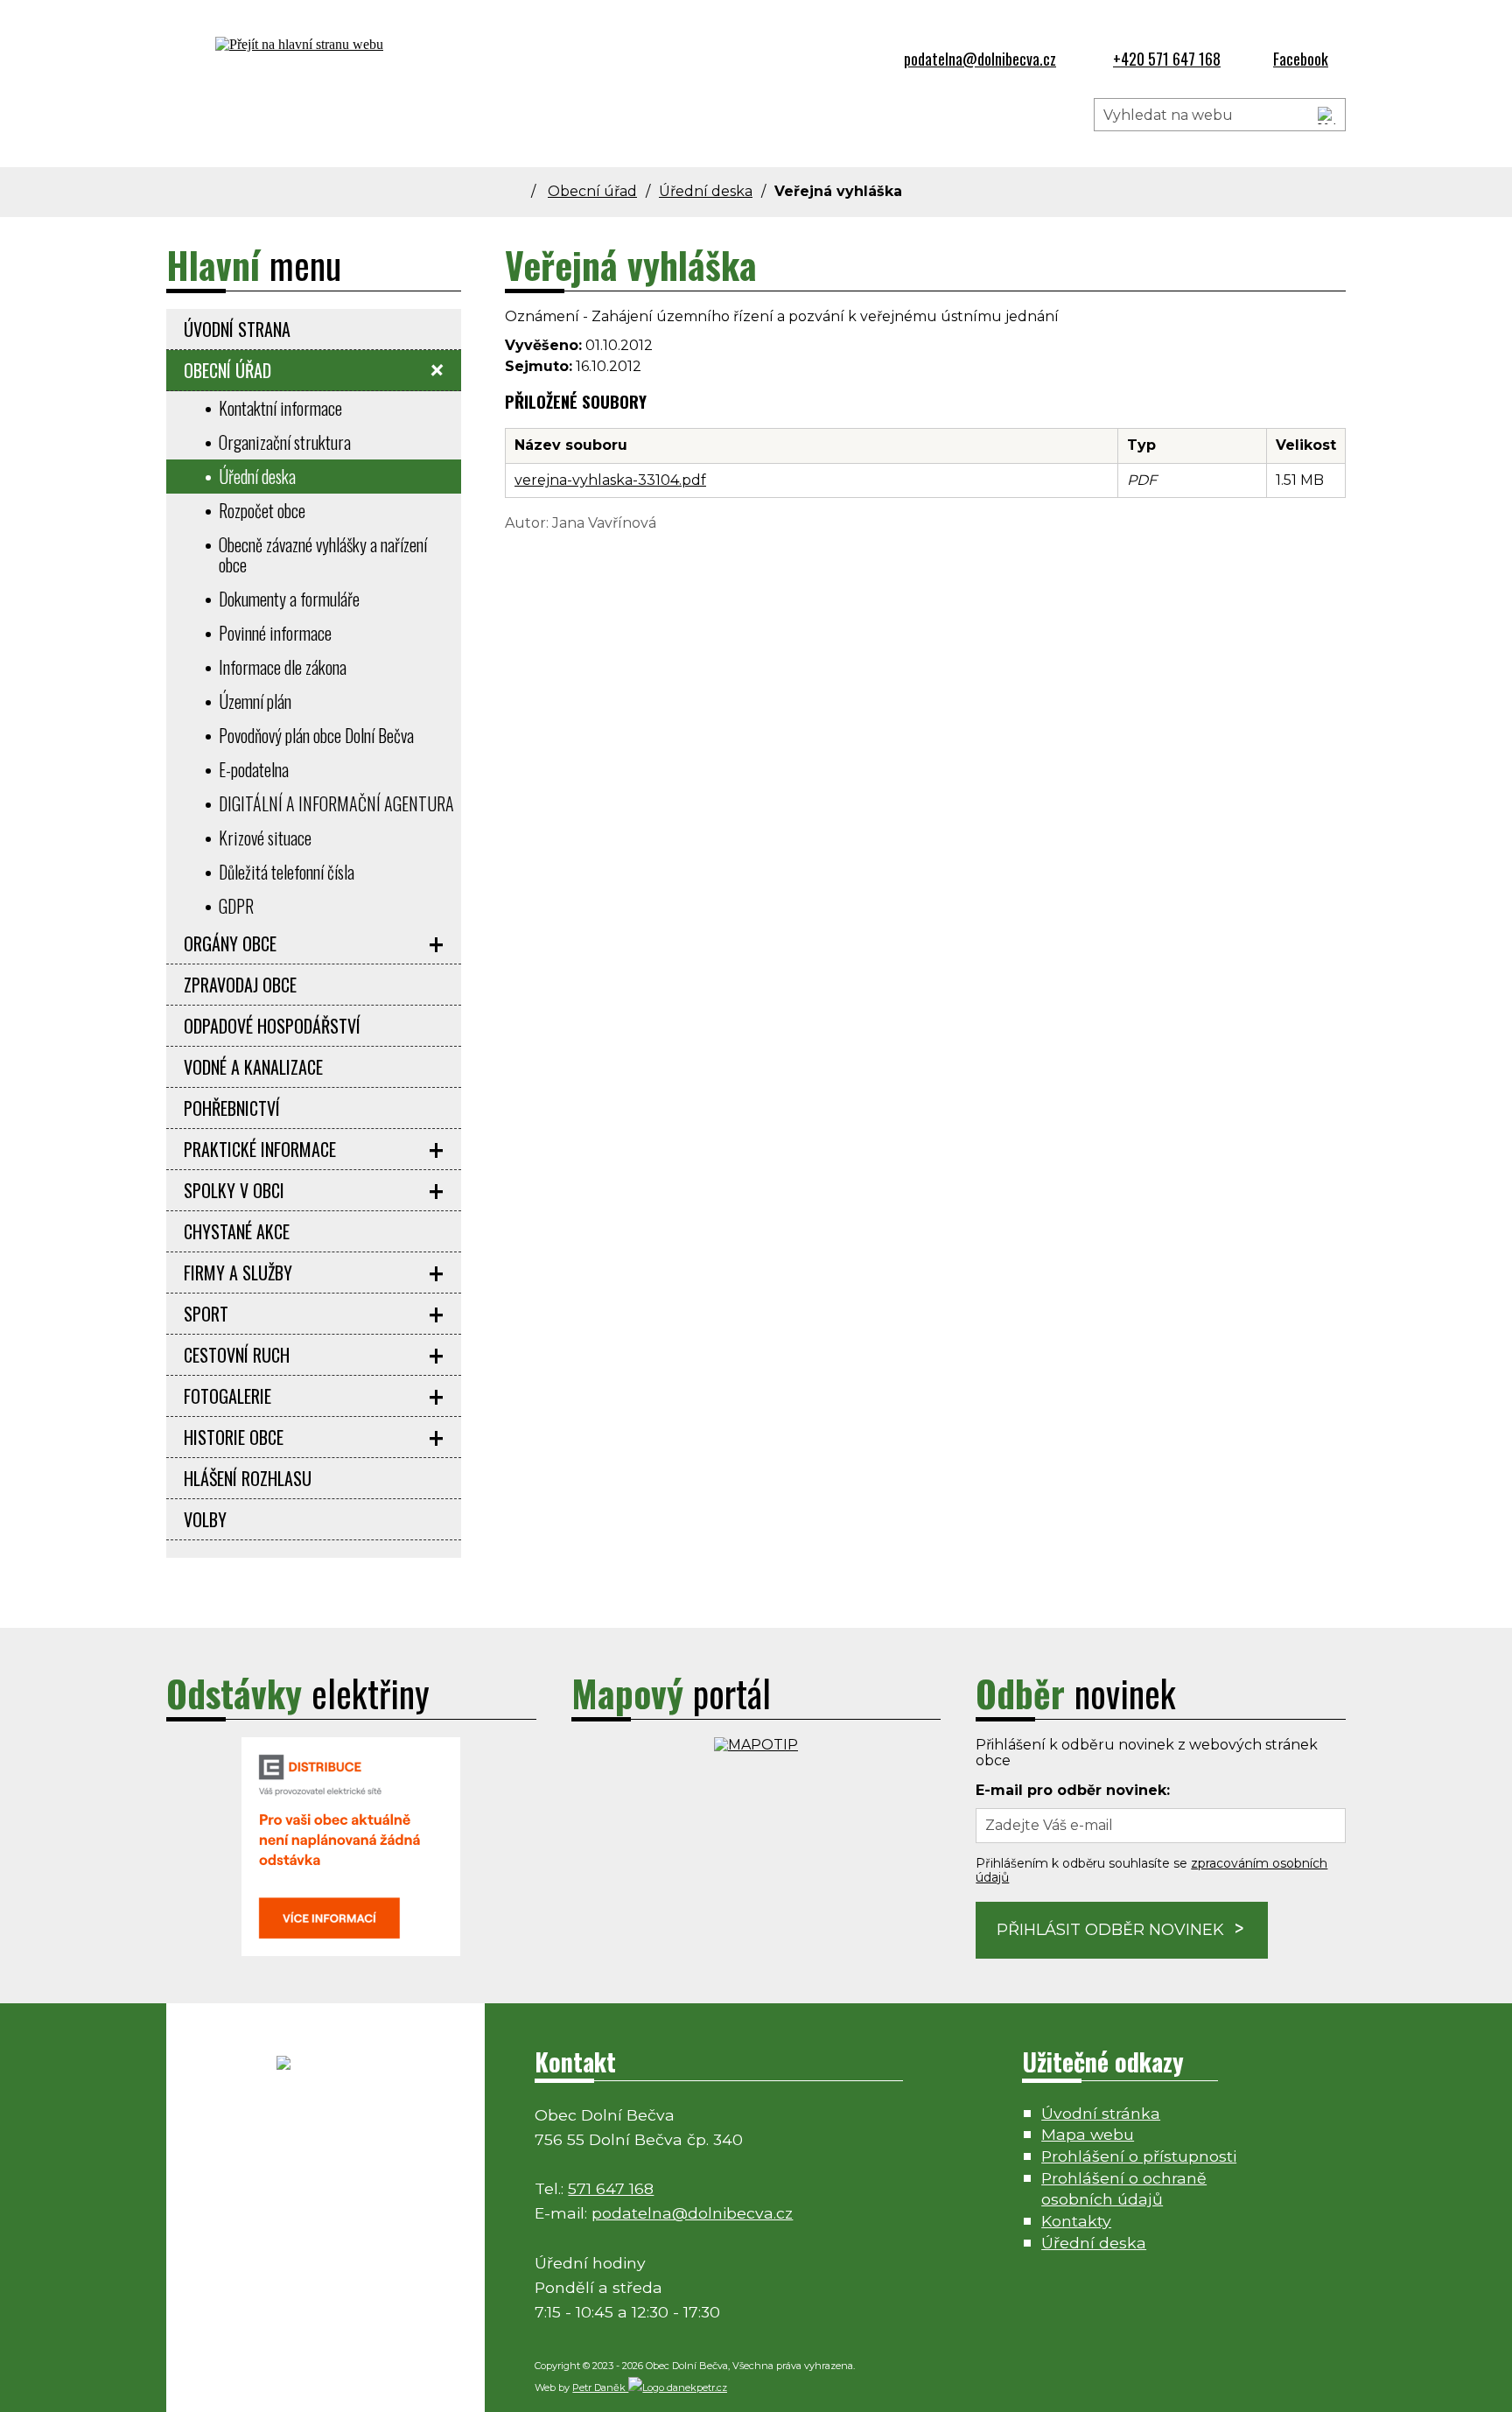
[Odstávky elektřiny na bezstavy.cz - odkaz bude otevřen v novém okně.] (351, 1951)
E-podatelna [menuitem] (254, 769)
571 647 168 (611, 2188)
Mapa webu (1088, 2134)
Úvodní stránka (1101, 2113)
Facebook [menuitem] (1301, 59)
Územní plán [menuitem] (255, 701)
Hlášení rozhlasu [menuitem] (248, 1478)
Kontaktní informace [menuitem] (280, 408)
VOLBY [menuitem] (205, 1519)
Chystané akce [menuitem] (237, 1231)
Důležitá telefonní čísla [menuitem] (287, 872)
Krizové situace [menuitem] (265, 838)
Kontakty (1076, 2221)
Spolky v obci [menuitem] (234, 1190)
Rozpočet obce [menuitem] (262, 510)
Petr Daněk (600, 2387)
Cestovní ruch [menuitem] (237, 1355)
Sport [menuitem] (206, 1314)
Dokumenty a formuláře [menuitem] (289, 599)
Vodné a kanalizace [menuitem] (253, 1067)
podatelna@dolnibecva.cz (692, 2213)
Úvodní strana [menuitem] (237, 329)
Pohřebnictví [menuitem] (232, 1108)
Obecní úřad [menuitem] (227, 370)
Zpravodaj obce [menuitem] (240, 985)
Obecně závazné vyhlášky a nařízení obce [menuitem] (323, 554)
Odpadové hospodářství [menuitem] (272, 1026)
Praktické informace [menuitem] (260, 1149)
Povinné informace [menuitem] (275, 633)
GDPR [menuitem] (236, 906)
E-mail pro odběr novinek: (1073, 1790)
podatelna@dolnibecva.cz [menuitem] (980, 59)
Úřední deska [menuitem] (257, 476)
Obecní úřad (592, 191)
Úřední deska (706, 191)
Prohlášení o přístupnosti (1139, 2156)
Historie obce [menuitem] (234, 1437)
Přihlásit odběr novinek (1110, 1930)
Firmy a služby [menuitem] (238, 1273)
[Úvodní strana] (525, 191)
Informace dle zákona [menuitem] (283, 667)
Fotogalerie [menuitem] (227, 1396)
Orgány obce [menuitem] (230, 943)
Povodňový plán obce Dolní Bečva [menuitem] (316, 735)
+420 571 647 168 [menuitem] (1167, 59)
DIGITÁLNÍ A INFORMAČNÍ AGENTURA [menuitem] (336, 803)
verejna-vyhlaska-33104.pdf (610, 480)
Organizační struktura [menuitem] (285, 442)
